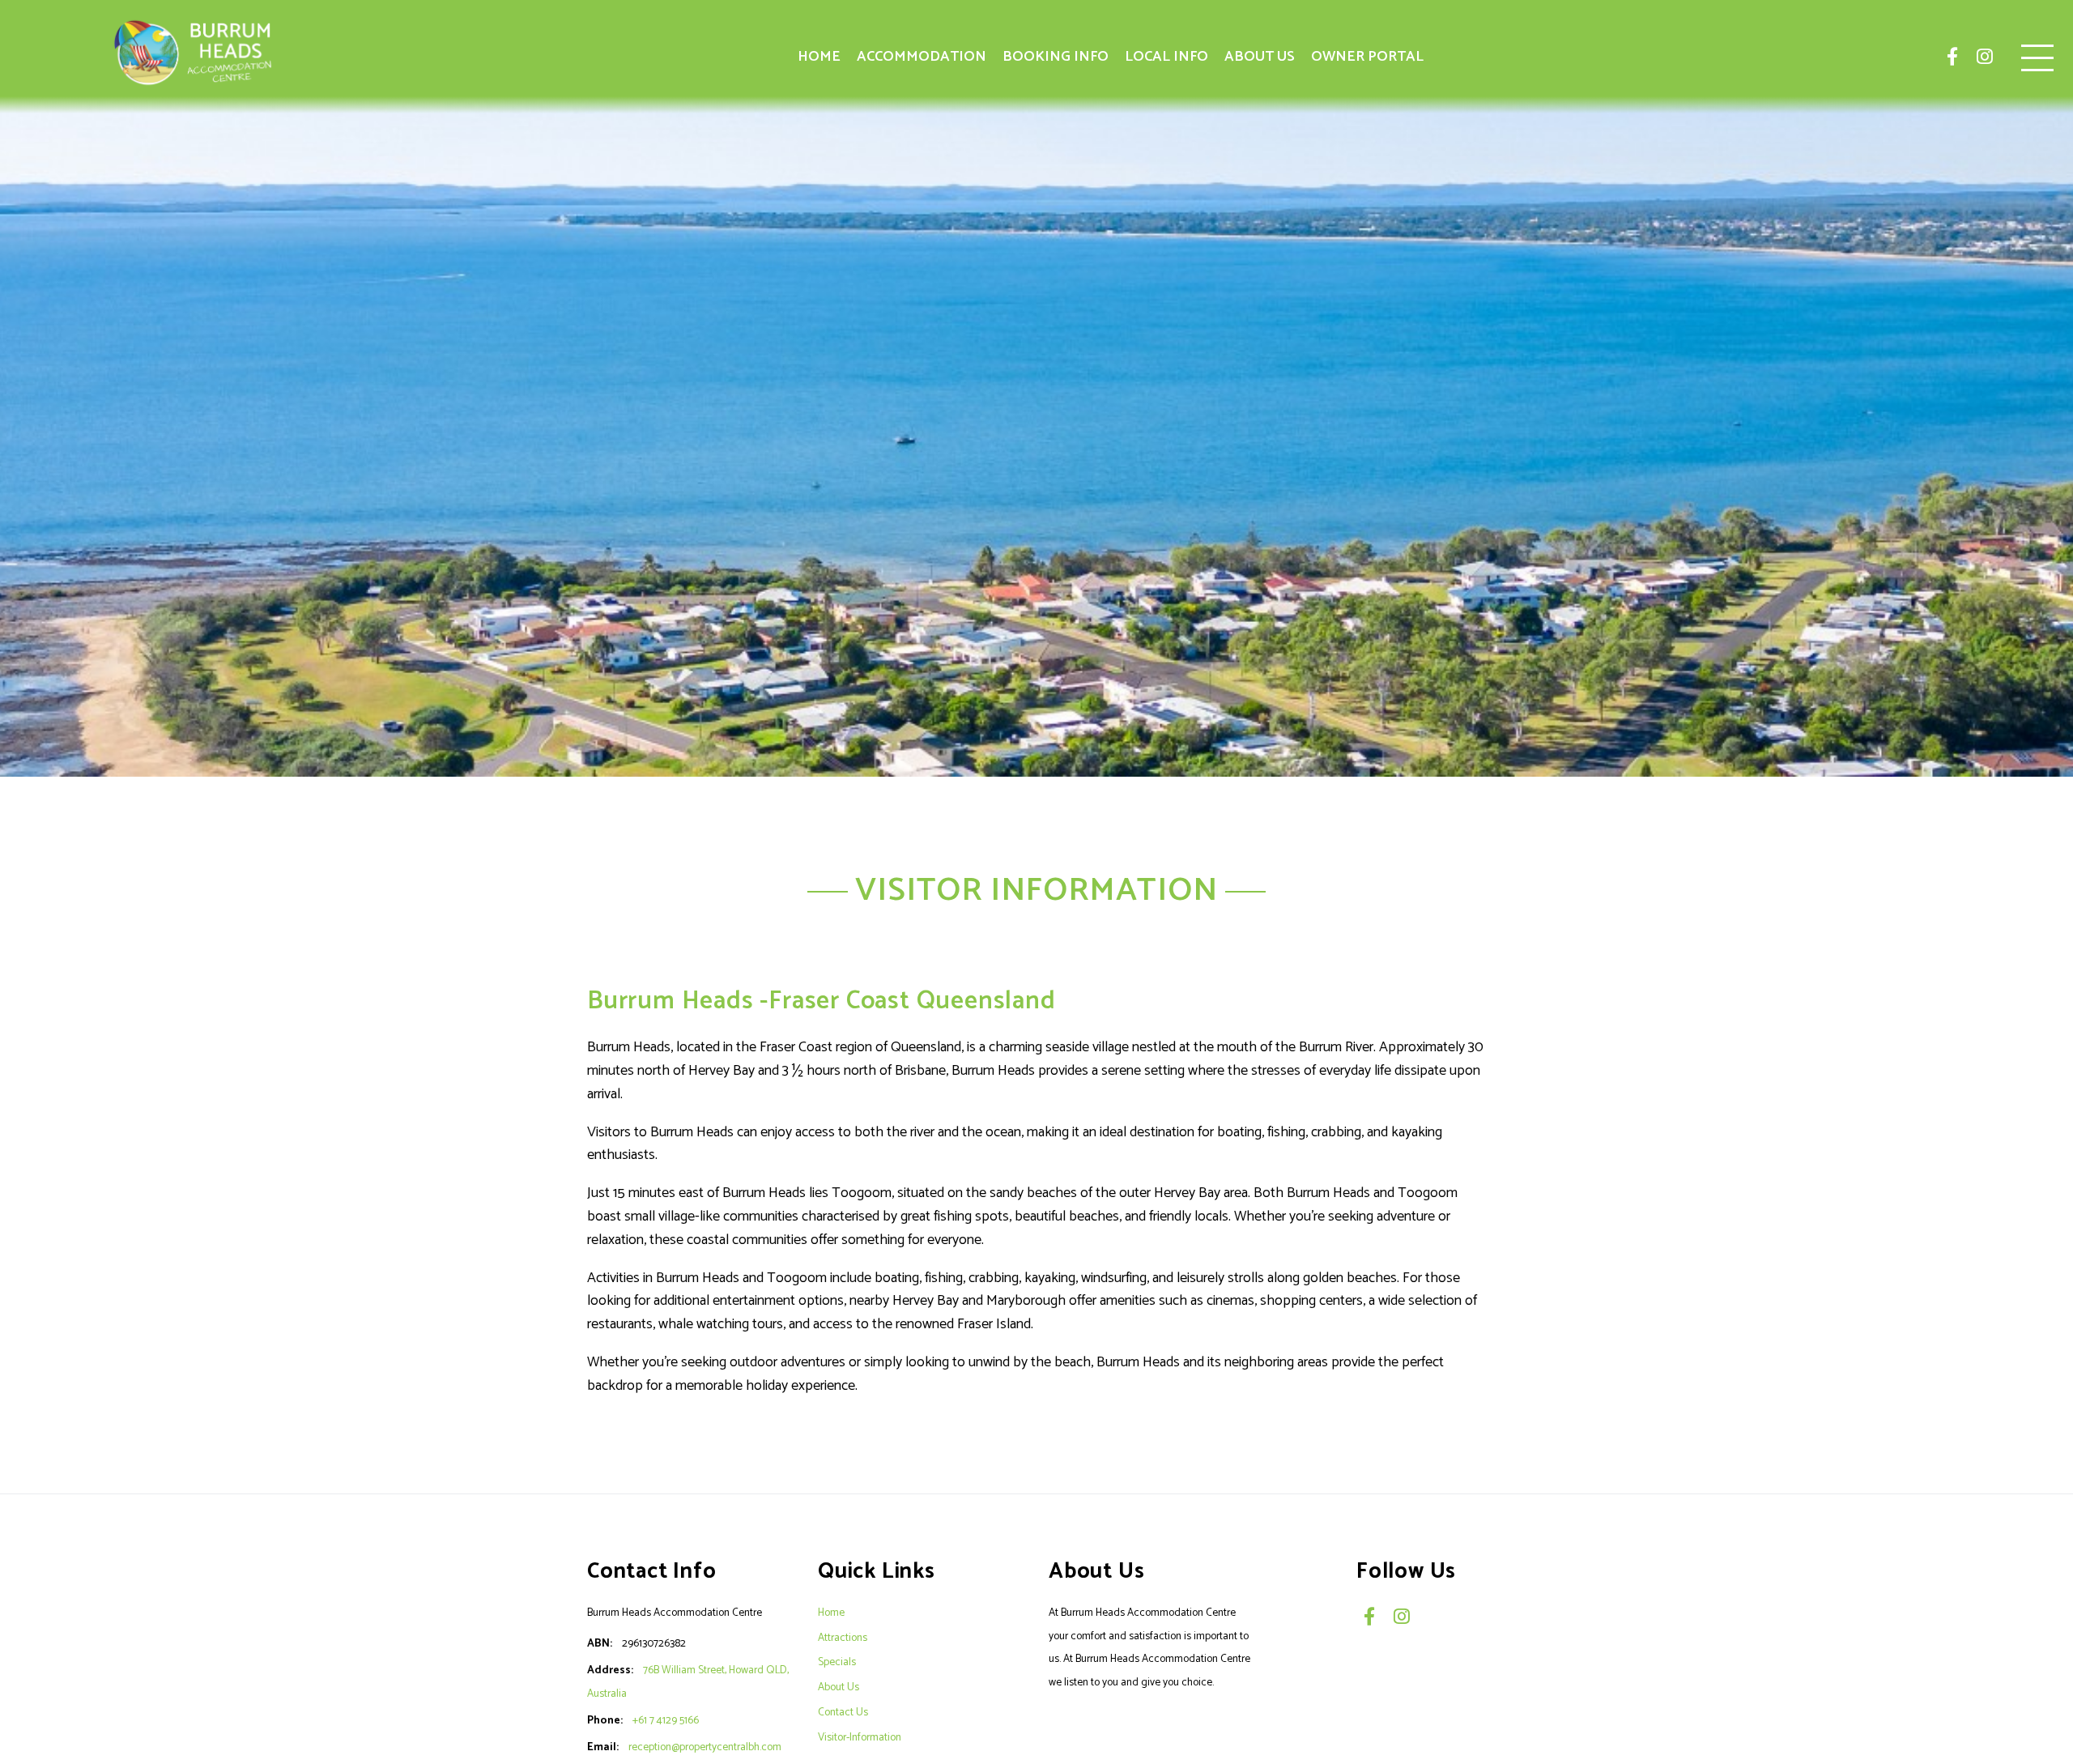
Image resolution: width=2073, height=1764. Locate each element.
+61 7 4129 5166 (666, 1720)
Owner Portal (1367, 57)
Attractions (843, 1638)
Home (819, 57)
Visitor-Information (860, 1737)
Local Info (1166, 57)
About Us (1260, 57)
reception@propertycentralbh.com (705, 1747)
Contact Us (843, 1712)
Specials (837, 1662)
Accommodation (922, 57)
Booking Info (1056, 57)
